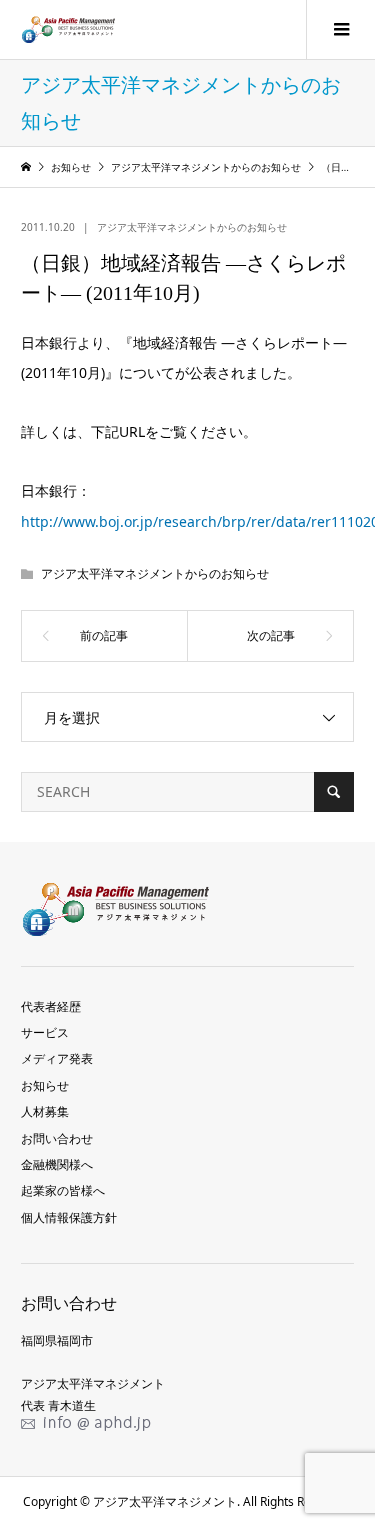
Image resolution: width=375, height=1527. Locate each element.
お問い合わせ (57, 1138)
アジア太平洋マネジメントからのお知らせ (192, 227)
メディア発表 (57, 1058)
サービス (45, 1032)
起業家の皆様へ (63, 1190)
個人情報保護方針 (69, 1217)
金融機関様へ (57, 1164)
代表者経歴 (51, 1006)
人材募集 (45, 1111)
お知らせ (45, 1085)
